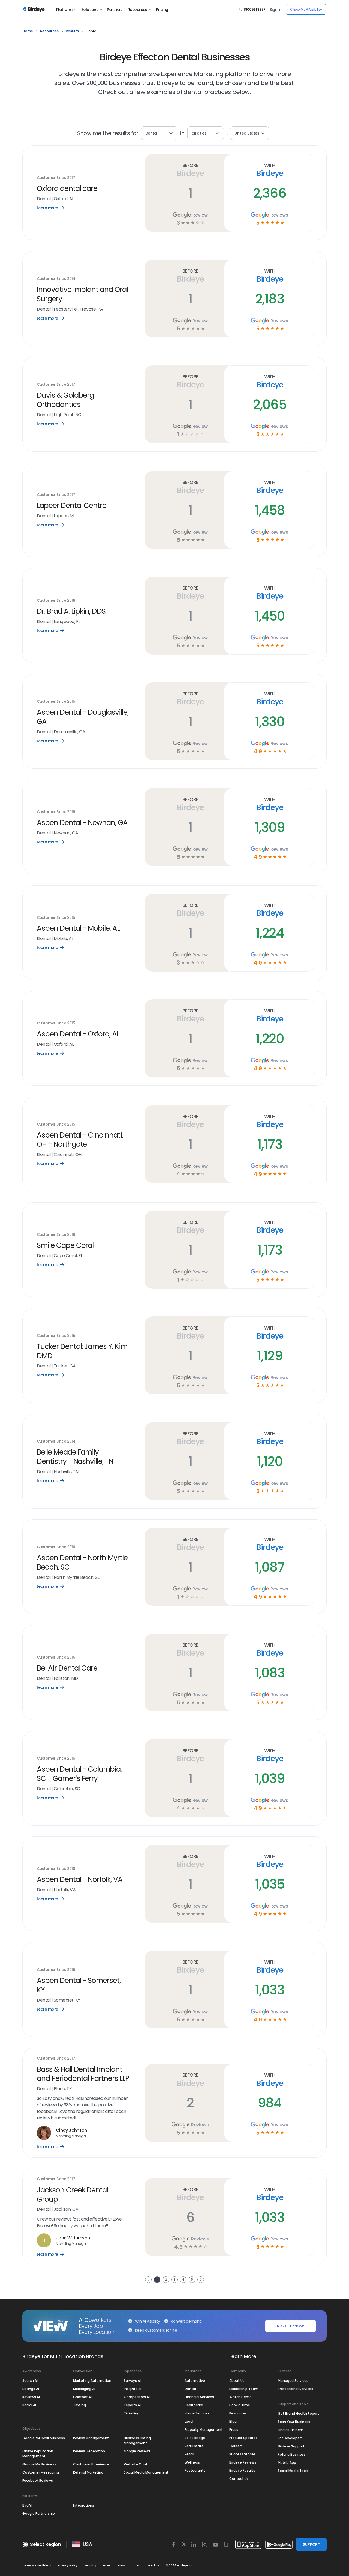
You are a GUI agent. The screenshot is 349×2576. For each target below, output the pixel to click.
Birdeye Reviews (243, 2462)
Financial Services (199, 2397)
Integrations (84, 2505)
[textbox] (206, 133)
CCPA (136, 2566)
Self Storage (195, 2438)
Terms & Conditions (37, 2566)
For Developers (290, 2438)
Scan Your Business (294, 2422)
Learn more (54, 208)
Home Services (197, 2413)
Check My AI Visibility (306, 9)
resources (49, 31)
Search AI (30, 2381)
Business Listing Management (137, 2440)
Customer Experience (91, 2464)
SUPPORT (311, 2544)
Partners (115, 10)
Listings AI (31, 2389)
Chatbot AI (82, 2397)
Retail (189, 2454)
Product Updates (243, 2438)
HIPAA (122, 2566)
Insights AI (133, 2389)
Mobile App (287, 2463)
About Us (237, 2381)
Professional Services (296, 2389)
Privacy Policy (68, 2566)
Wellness (192, 2462)
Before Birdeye (190, 170)
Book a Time (240, 2405)
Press (234, 2430)
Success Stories (243, 2454)
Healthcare (194, 2405)
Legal (189, 2421)
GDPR (107, 2566)
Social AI (29, 2405)
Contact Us (239, 2479)
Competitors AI (137, 2397)
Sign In (276, 10)
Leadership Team (244, 2389)
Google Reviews (137, 2451)
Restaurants (195, 2470)
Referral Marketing (88, 2472)
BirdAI (27, 2505)
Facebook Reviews (38, 2481)
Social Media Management (146, 2472)
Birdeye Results (242, 2470)
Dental (190, 2389)
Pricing (162, 10)
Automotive (195, 2381)
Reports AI (132, 2405)
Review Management (91, 2438)
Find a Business (291, 2430)
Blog (233, 2421)
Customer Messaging (41, 2472)
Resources (137, 10)
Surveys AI (132, 2381)
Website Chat (136, 2464)
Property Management (204, 2430)
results (72, 31)
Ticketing (132, 2413)
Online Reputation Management (38, 2454)
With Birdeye (270, 170)
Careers (236, 2446)
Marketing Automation (92, 2381)
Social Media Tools (293, 2471)
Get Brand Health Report (298, 2414)
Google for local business (44, 2438)
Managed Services (293, 2381)
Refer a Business (292, 2454)
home (28, 31)
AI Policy (153, 2566)
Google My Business (39, 2464)
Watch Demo (240, 2397)
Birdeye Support (291, 2446)
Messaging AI (84, 2389)
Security (90, 2566)
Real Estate (194, 2446)
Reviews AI (31, 2397)
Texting (79, 2405)
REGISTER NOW (290, 2326)
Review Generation (89, 2451)
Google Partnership (39, 2513)
